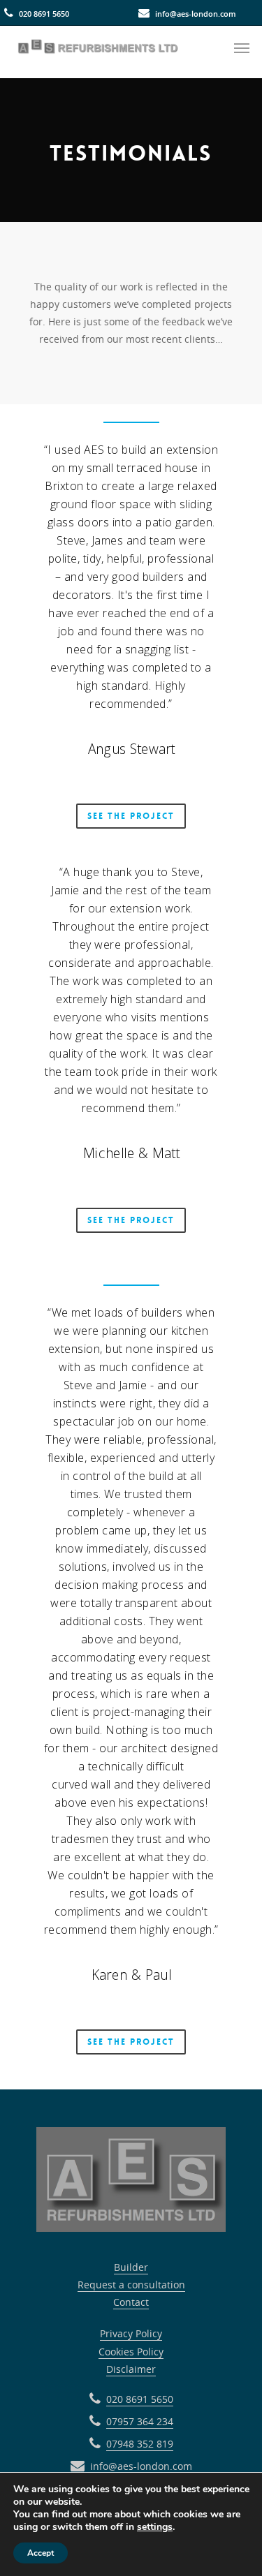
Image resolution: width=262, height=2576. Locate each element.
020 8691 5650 (44, 14)
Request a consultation (131, 2285)
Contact (131, 2302)
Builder (131, 2267)
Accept (41, 2553)
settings (155, 2527)
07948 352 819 (140, 2444)
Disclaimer (131, 2369)
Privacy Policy (131, 2333)
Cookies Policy (131, 2352)
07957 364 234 (140, 2421)
